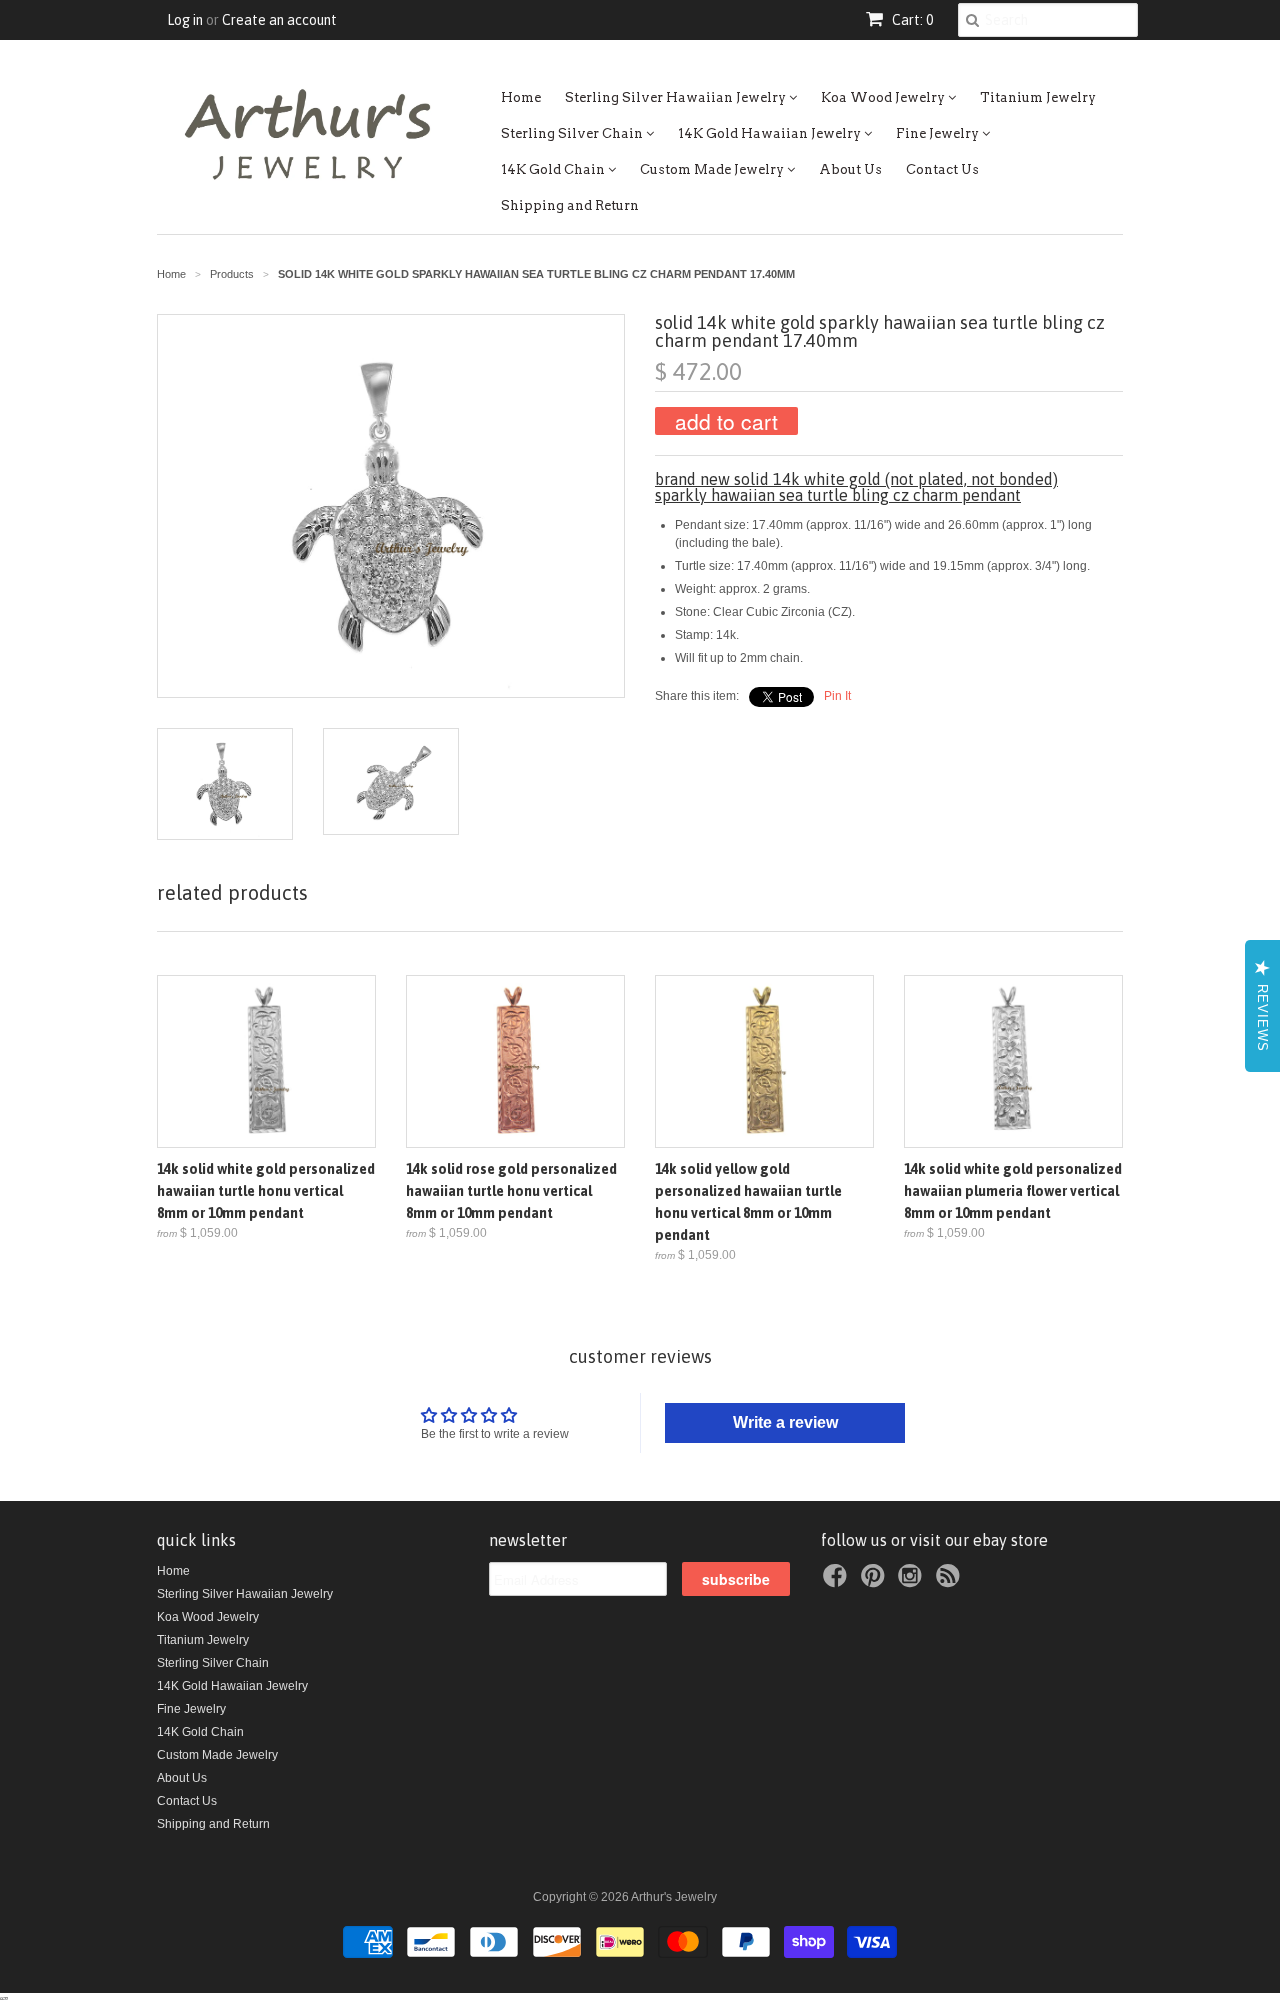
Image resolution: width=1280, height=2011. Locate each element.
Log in (185, 20)
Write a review (785, 1422)
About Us (850, 169)
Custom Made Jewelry (713, 169)
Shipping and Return (570, 205)
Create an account (279, 20)
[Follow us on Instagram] (913, 1582)
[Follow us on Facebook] (838, 1582)
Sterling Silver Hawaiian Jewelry (677, 97)
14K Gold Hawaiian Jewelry (771, 133)
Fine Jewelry (939, 133)
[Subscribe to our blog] (951, 1582)
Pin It (837, 696)
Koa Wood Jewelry (884, 97)
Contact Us (942, 169)
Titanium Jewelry (1038, 97)
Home (521, 97)
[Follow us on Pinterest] (876, 1582)
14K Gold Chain (554, 169)
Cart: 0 (911, 20)
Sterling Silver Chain (573, 133)
